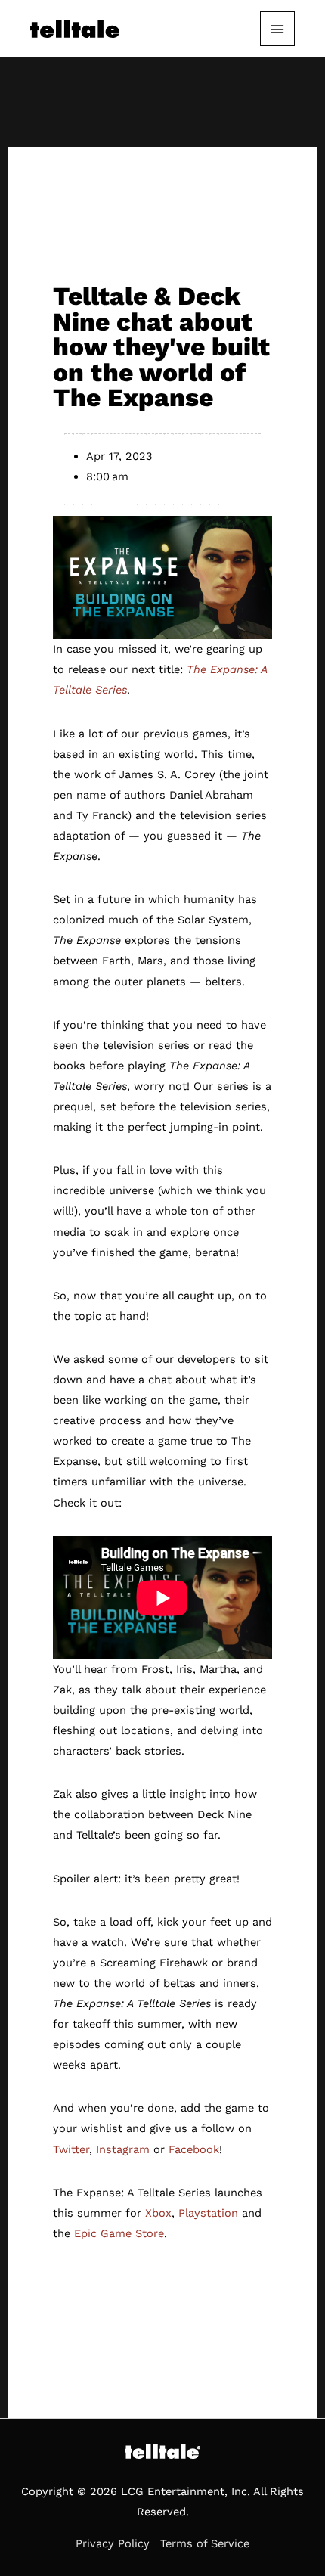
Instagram (123, 2149)
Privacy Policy (113, 2543)
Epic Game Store (119, 2233)
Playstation (208, 2213)
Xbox (158, 2213)
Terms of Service (205, 2543)
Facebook (194, 2149)
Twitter (71, 2149)
